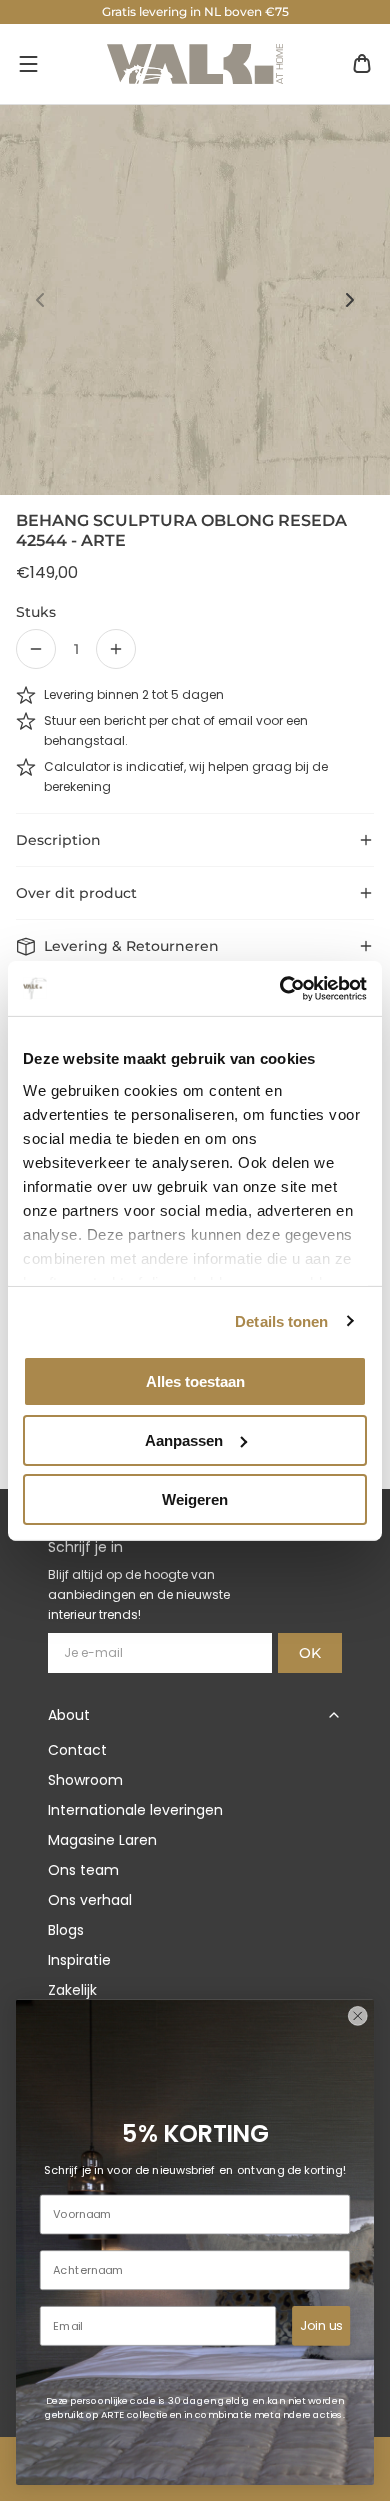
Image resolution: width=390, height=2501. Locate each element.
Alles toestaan (195, 1381)
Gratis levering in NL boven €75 (195, 11)
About (69, 1715)
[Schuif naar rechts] (350, 300)
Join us (321, 2325)
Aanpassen (184, 1440)
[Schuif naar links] (40, 300)
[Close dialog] (358, 2016)
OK (310, 1653)
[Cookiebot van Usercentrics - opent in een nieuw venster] (280, 988)
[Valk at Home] (195, 64)
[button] (28, 64)
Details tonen (281, 1320)
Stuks (36, 612)
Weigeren (195, 1498)
